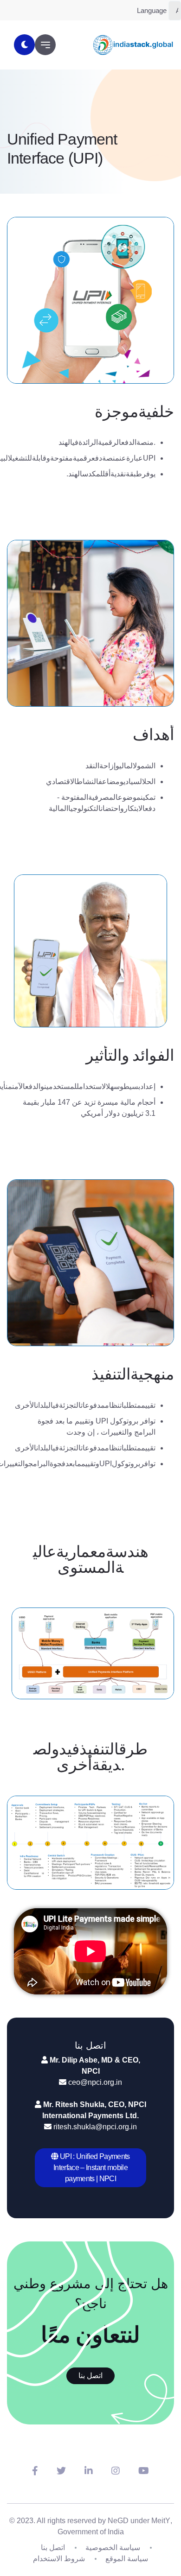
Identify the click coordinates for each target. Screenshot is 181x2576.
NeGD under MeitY (139, 2521)
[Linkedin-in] (89, 2471)
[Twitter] (61, 2471)
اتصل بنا (90, 2376)
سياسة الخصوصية (113, 2548)
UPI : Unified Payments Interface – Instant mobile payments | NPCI (92, 2168)
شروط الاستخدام (59, 2559)
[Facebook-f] (35, 2471)
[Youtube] (144, 2471)
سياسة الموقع (127, 2559)
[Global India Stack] (133, 45)
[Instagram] (116, 2471)
